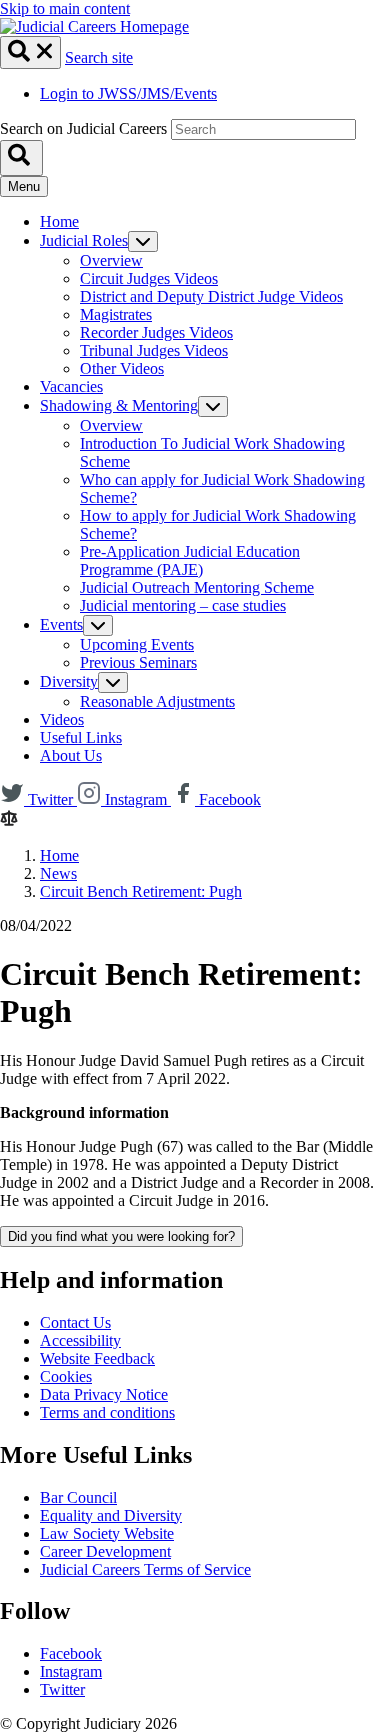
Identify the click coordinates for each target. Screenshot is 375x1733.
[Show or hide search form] (30, 52)
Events (61, 624)
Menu (24, 186)
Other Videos (122, 368)
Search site (99, 57)
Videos (62, 719)
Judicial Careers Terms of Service (145, 1569)
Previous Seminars (138, 662)
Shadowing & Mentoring (119, 405)
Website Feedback (97, 1358)
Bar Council (78, 1497)
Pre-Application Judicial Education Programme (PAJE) (190, 560)
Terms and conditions (107, 1412)
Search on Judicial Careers (83, 128)
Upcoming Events (137, 644)
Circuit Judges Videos (149, 278)
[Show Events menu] (98, 625)
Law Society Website (107, 1533)
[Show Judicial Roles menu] (143, 241)
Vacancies (71, 386)
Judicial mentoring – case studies (183, 605)
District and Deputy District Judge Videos (211, 296)
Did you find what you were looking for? (121, 1236)
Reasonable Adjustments (157, 701)
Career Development (105, 1551)
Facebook (71, 1653)
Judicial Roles (84, 240)
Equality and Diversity (111, 1515)
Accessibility (80, 1340)
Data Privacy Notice (104, 1394)
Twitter (62, 1689)
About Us (71, 755)
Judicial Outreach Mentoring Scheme (197, 587)
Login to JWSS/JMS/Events (128, 93)
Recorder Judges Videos (156, 332)
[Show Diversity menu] (113, 682)
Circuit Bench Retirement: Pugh (141, 891)
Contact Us (75, 1322)
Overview (111, 260)
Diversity (69, 681)
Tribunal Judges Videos (154, 350)
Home (59, 221)
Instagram (71, 1671)
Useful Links (81, 737)
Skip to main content (65, 8)
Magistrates (116, 314)
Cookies (66, 1376)
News (58, 873)
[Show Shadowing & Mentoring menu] (213, 406)
